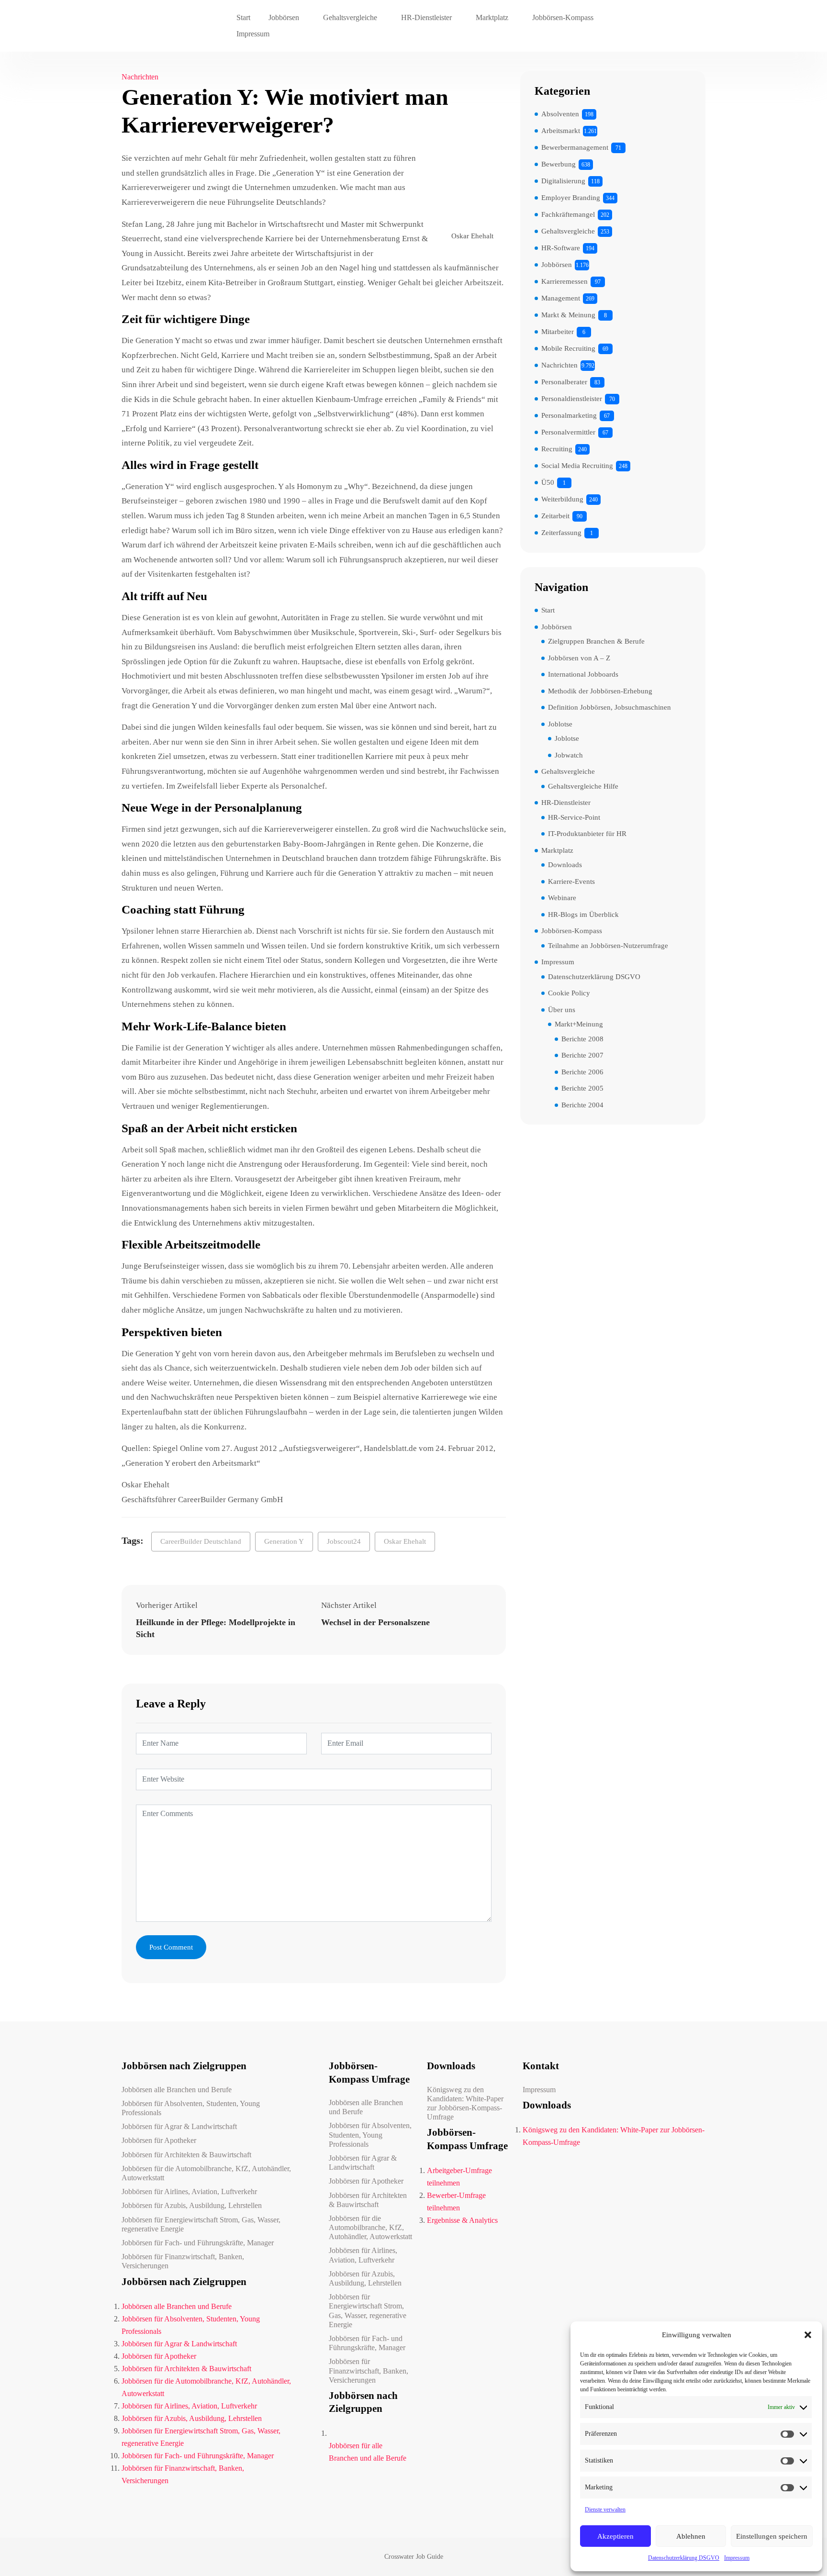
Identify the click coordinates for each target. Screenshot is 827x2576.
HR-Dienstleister (426, 17)
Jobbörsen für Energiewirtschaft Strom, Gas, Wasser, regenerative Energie (201, 2224)
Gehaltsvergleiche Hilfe (583, 786)
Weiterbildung (562, 499)
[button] (808, 2335)
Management (561, 298)
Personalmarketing (569, 415)
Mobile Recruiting (568, 348)
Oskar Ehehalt (405, 1541)
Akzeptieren (615, 2536)
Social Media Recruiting (577, 466)
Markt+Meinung (579, 1024)
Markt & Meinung (568, 315)
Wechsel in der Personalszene (375, 1622)
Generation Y (284, 1541)
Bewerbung (559, 164)
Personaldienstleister (572, 399)
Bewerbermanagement (575, 147)
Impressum (737, 2558)
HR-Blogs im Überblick (583, 914)
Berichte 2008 (582, 1039)
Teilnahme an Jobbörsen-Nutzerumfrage (608, 946)
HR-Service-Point (574, 817)
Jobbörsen (284, 17)
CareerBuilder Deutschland (201, 1541)
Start (243, 17)
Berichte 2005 (582, 1088)
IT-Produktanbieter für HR (587, 834)
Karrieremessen (564, 281)
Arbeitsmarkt (561, 131)
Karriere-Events (571, 881)
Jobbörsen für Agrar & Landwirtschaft (179, 2126)
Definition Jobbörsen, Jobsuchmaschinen (609, 707)
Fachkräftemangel (568, 214)
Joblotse (560, 724)
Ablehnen (691, 2536)
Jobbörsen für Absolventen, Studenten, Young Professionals (191, 2108)
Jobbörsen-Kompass (563, 17)
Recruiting (557, 449)
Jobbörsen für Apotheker (159, 2140)
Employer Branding (571, 198)
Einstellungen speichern (772, 2536)
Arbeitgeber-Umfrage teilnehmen (459, 2177)
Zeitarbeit (555, 516)
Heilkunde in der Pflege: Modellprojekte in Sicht (216, 1628)
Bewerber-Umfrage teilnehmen (456, 2202)
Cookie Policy (569, 993)
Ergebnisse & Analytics (462, 2220)
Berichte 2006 (582, 1072)
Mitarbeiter (558, 332)
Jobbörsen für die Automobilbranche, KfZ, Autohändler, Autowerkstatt (206, 2173)
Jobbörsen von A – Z (579, 658)
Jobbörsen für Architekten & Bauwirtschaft (186, 2155)
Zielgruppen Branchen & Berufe (596, 641)
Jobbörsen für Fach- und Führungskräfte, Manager (198, 2243)
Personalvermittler (568, 432)
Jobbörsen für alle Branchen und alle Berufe (368, 2452)
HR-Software (561, 248)
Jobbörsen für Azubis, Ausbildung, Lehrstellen (192, 2205)
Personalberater (564, 382)
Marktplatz (492, 17)
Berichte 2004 (582, 1105)
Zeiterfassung (561, 533)
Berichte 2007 (582, 1055)
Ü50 (548, 482)
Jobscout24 (344, 1541)
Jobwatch (569, 755)
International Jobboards (583, 674)
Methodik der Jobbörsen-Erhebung (600, 691)
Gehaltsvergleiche (350, 17)
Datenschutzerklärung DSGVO (684, 2558)
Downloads (565, 865)
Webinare (562, 898)
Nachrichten (140, 77)
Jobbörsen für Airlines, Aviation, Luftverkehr (189, 2191)
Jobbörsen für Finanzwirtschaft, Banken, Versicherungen (183, 2261)
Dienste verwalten (605, 2509)
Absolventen (560, 114)
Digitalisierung (563, 181)
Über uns (562, 1010)
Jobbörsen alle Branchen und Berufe (177, 2090)
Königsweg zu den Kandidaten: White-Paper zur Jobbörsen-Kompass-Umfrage (465, 2103)
